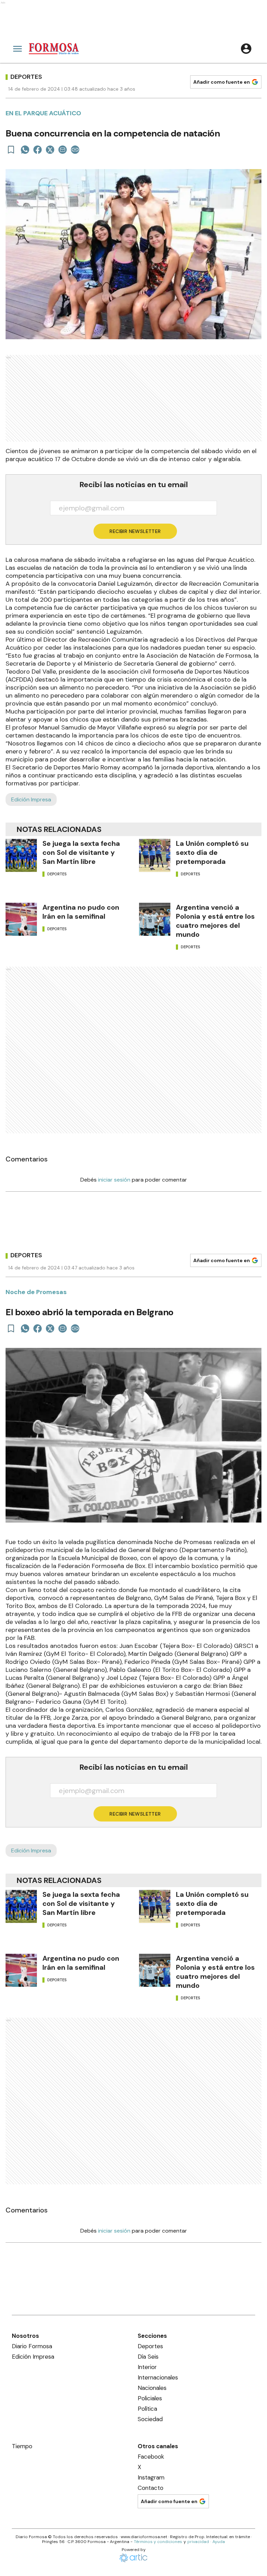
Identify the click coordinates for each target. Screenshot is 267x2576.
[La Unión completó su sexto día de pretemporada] (155, 855)
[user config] (246, 49)
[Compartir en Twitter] (50, 150)
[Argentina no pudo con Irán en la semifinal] (21, 919)
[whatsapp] (25, 150)
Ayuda (219, 2542)
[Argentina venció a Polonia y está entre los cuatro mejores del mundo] (155, 919)
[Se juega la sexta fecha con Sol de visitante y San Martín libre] (21, 855)
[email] (63, 150)
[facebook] (38, 150)
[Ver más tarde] (11, 150)
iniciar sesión (114, 1180)
